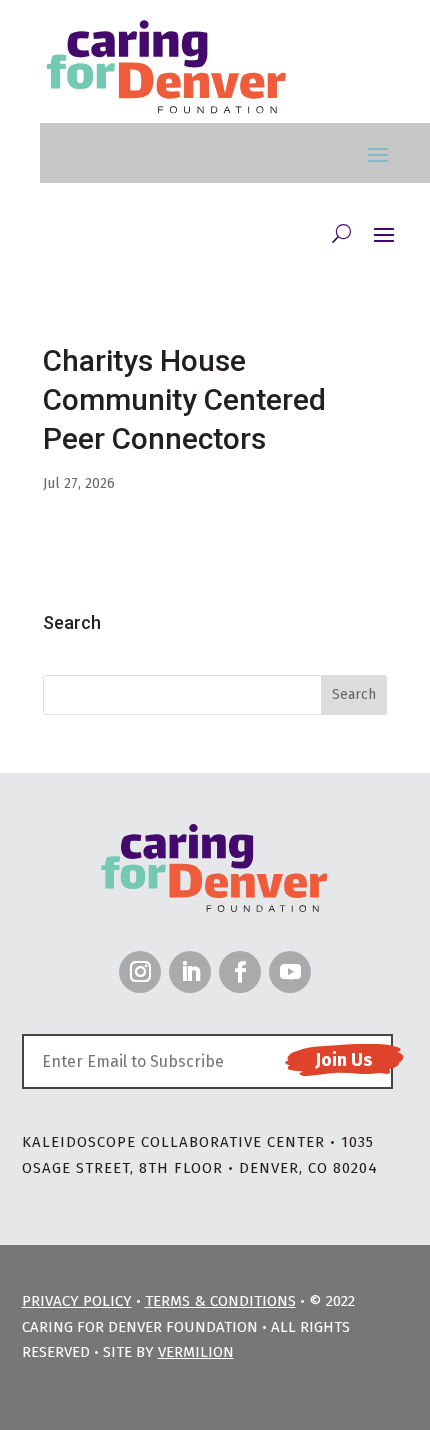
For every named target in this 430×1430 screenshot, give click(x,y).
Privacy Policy (77, 1301)
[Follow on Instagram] (140, 972)
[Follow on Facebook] (240, 972)
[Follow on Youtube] (290, 972)
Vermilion (196, 1352)
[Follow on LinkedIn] (190, 972)
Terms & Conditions (220, 1301)
